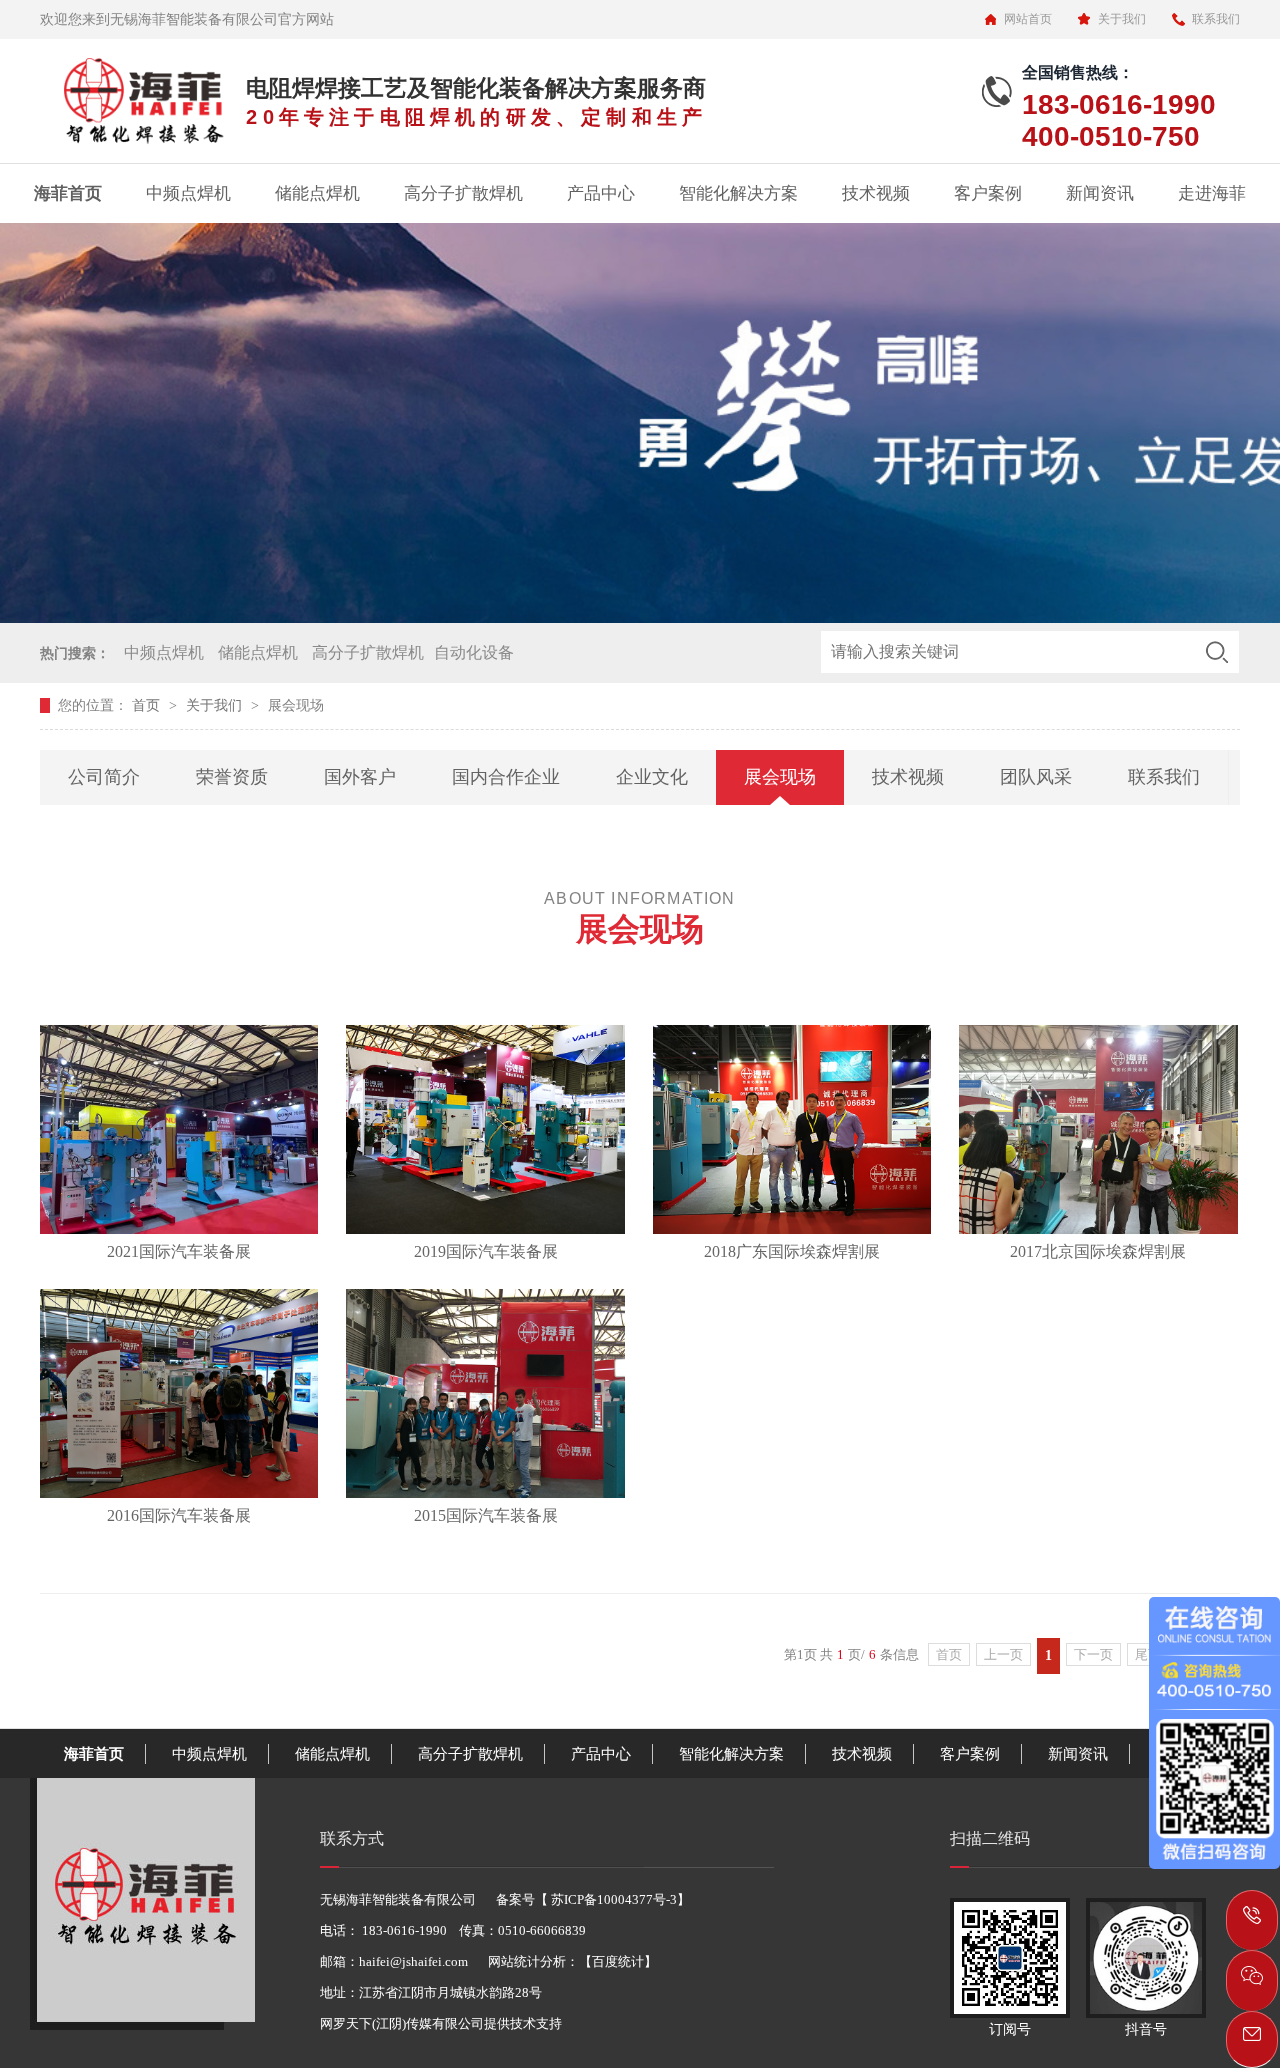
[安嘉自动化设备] (142, 2016)
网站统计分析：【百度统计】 (572, 1961)
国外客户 (360, 777)
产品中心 (601, 193)
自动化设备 (474, 652)
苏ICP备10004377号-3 (612, 1899)
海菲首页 (68, 193)
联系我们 (1216, 19)
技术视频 (876, 193)
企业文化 (652, 777)
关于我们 (1122, 19)
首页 (148, 705)
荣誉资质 (232, 777)
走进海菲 (1212, 193)
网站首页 (1028, 19)
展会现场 (780, 777)
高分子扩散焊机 (463, 193)
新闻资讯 (1100, 193)
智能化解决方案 (738, 193)
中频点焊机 (188, 193)
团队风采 (1036, 777)
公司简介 (104, 777)
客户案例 (988, 193)
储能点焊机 (317, 193)
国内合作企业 (506, 777)
